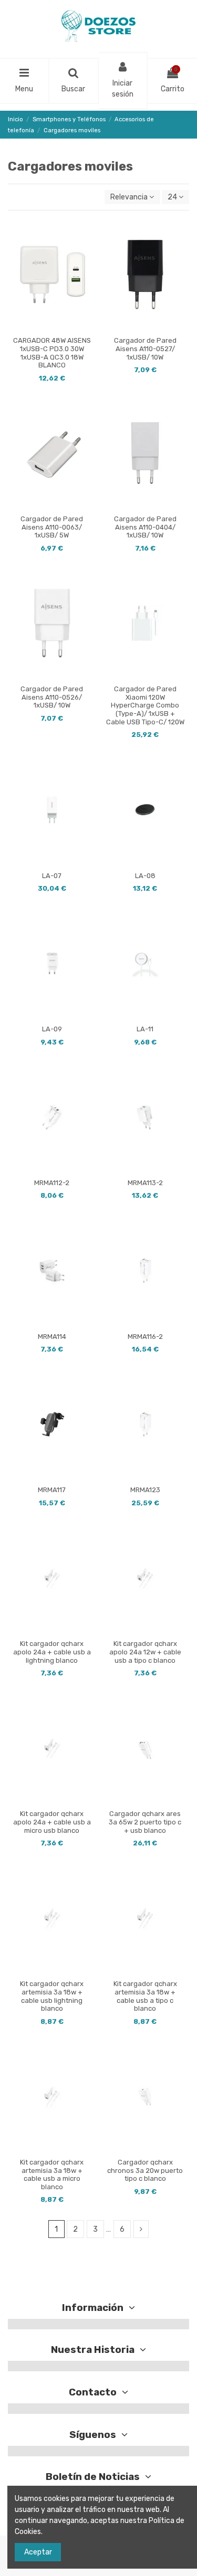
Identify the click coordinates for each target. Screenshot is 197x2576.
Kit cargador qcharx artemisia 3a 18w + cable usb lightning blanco (52, 1996)
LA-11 (145, 1029)
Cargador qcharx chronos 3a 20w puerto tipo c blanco (145, 2170)
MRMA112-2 (52, 1183)
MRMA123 (145, 1490)
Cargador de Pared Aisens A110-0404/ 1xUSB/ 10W (145, 527)
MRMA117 (52, 1490)
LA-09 (52, 1029)
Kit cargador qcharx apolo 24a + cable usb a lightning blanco (52, 1652)
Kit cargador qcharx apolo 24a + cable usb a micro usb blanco (52, 1822)
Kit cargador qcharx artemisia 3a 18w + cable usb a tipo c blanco (145, 1996)
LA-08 (145, 876)
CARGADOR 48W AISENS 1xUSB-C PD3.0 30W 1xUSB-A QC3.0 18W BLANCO (52, 353)
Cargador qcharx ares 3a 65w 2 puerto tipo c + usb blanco (145, 1822)
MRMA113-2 (145, 1183)
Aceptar (38, 2552)
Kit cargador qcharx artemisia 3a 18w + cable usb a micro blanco (52, 2174)
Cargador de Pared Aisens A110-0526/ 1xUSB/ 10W (52, 697)
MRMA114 (52, 1337)
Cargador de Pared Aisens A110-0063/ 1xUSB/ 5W (52, 527)
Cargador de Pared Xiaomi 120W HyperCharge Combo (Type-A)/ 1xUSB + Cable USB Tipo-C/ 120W (145, 705)
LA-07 (52, 876)
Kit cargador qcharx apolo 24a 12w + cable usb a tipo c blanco (145, 1652)
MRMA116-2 (145, 1337)
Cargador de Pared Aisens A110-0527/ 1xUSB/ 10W (145, 349)
